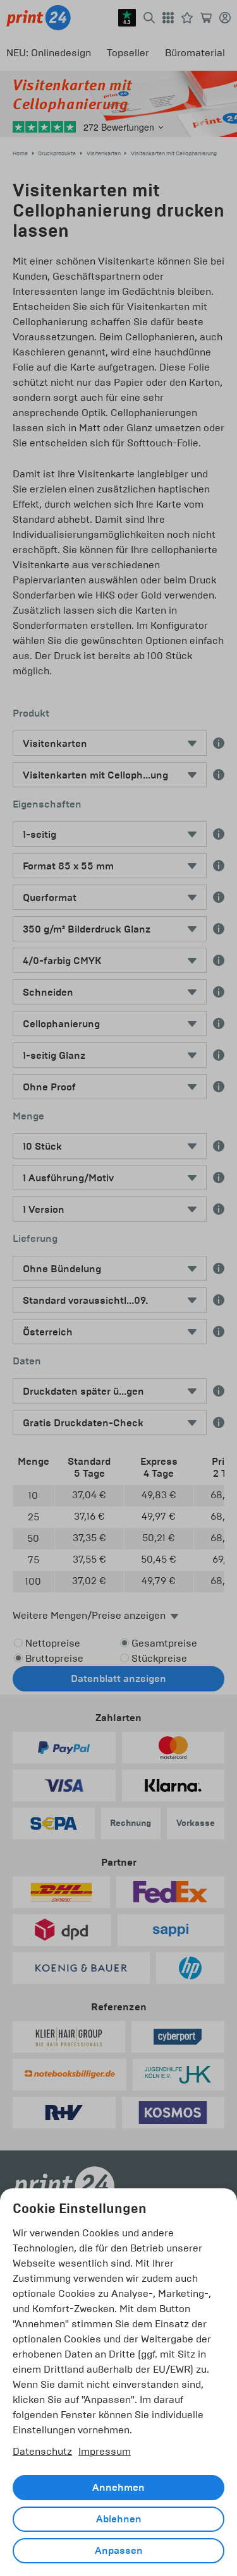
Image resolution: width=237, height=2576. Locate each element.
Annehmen (118, 2488)
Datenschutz (42, 2451)
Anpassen (119, 2551)
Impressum (105, 2451)
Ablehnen (119, 2519)
